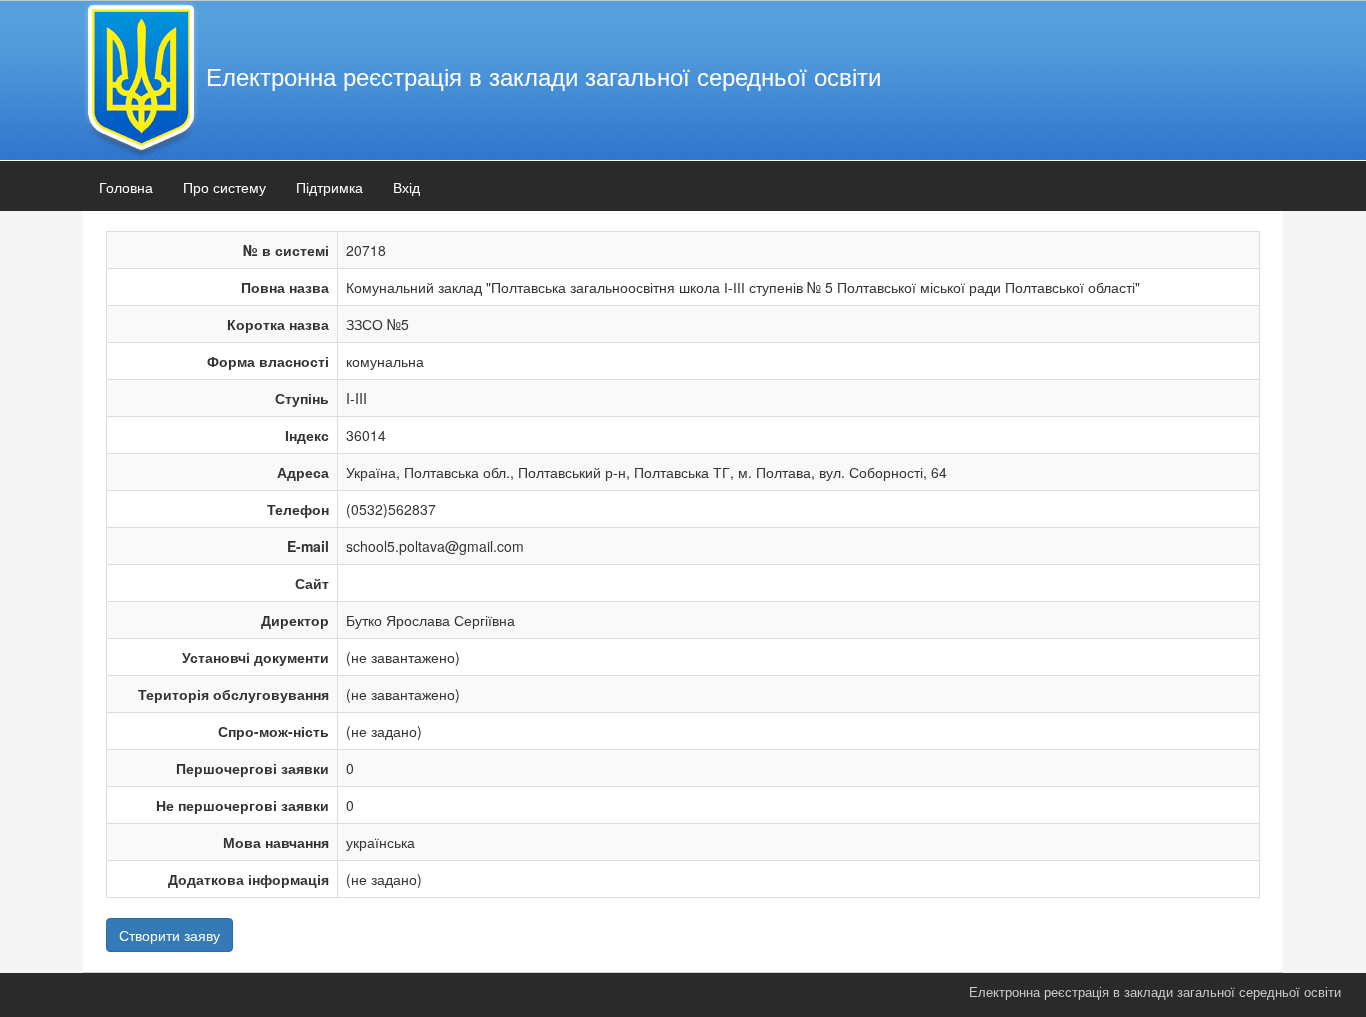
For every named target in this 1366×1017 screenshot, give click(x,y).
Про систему (224, 187)
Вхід (406, 187)
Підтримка (329, 187)
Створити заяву (169, 935)
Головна (126, 187)
